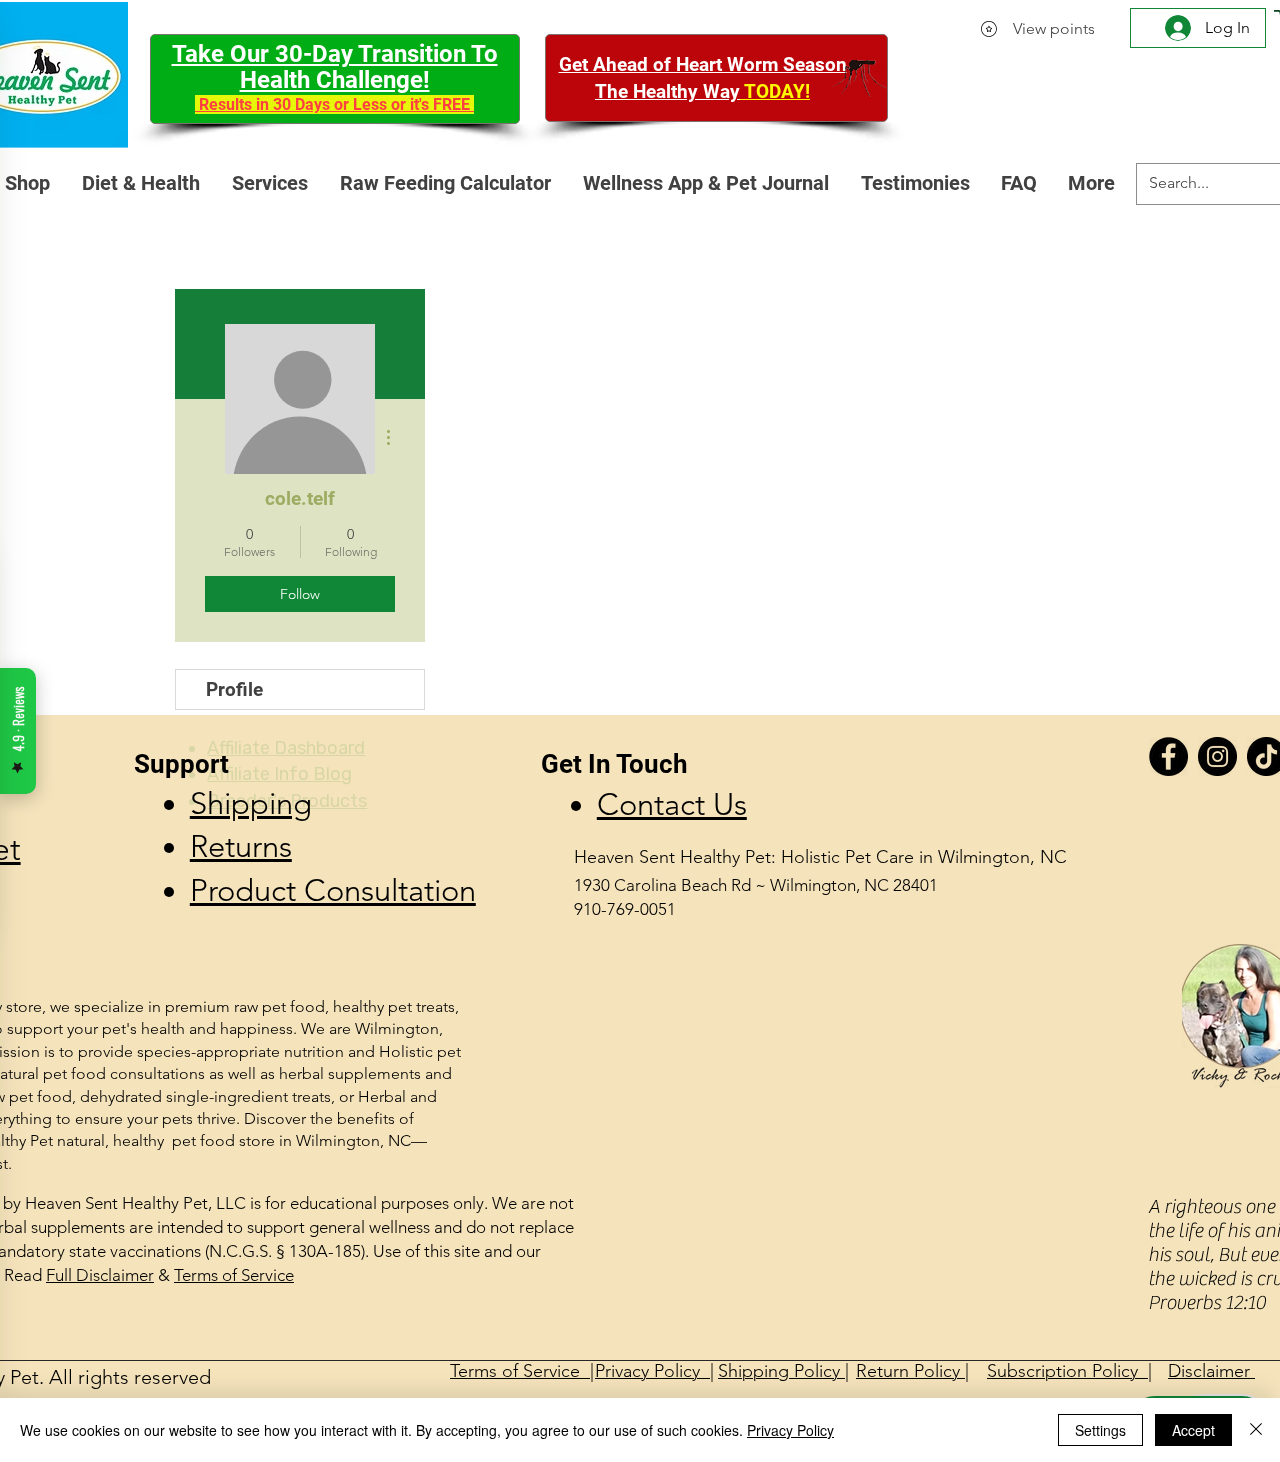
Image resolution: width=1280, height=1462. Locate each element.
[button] (271, 183)
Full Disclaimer (100, 1275)
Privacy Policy (790, 1430)
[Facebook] (1168, 756)
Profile (234, 689)
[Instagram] (1217, 756)
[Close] (1256, 1430)
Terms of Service (234, 1275)
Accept (1193, 1430)
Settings (1100, 1430)
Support (181, 764)
